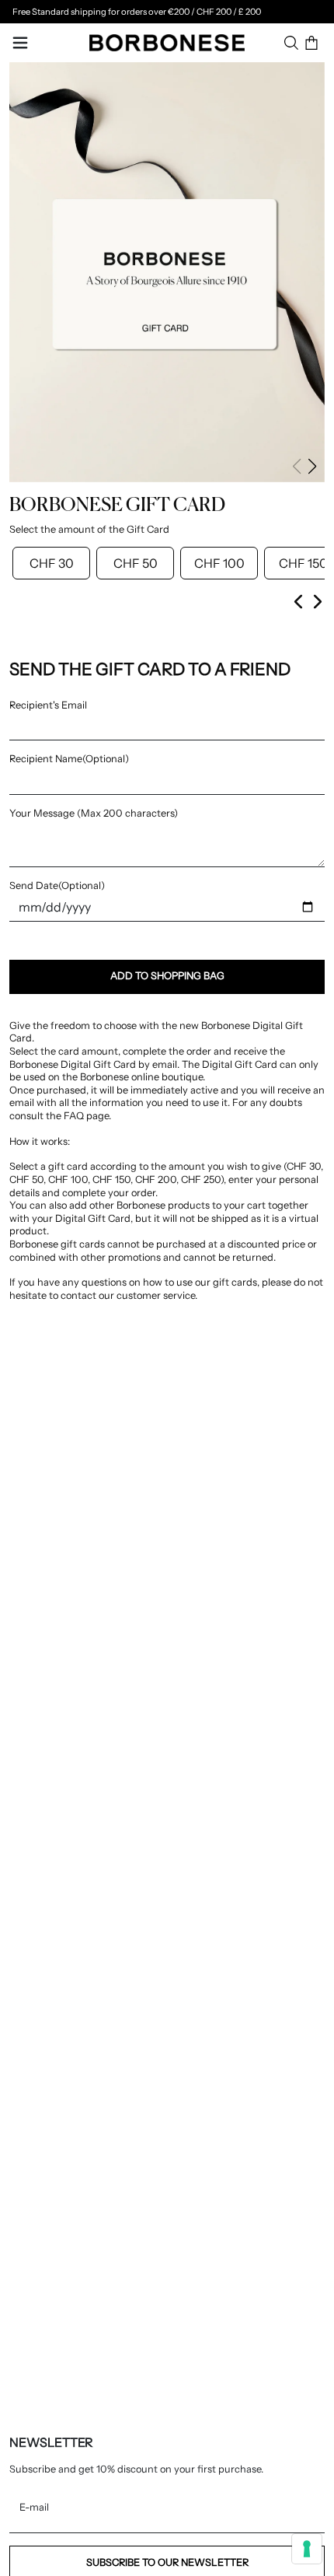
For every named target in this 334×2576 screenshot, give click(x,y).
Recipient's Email (48, 705)
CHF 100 (219, 563)
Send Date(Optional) (57, 885)
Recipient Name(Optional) (69, 759)
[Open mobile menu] (20, 43)
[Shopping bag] (311, 43)
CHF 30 (52, 563)
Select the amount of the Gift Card (89, 529)
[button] (312, 467)
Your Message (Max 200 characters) (94, 813)
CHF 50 (136, 563)
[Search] (291, 43)
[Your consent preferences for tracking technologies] (307, 2549)
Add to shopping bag (167, 976)
